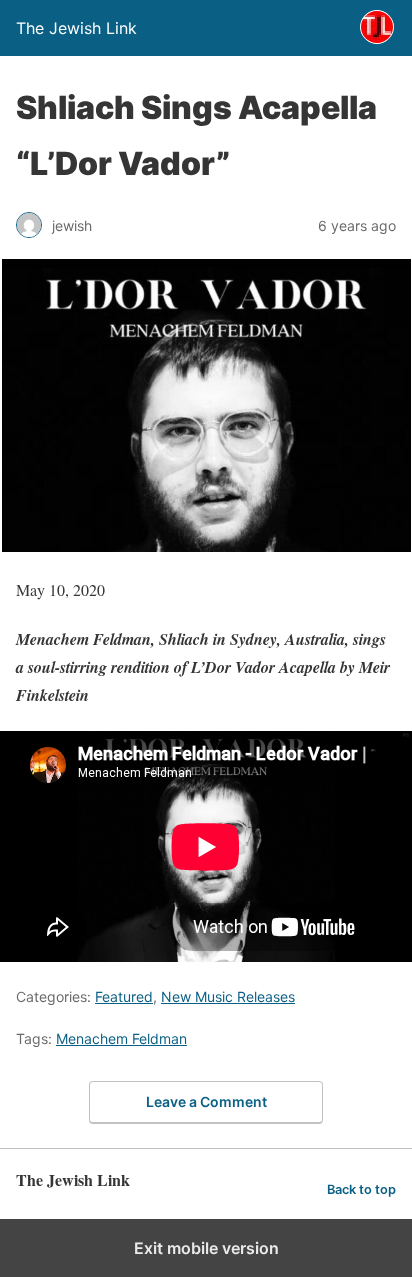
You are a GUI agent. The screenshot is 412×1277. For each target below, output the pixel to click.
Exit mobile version (206, 1248)
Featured (124, 996)
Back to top (361, 1189)
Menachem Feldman (121, 1038)
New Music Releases (228, 996)
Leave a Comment (206, 1101)
